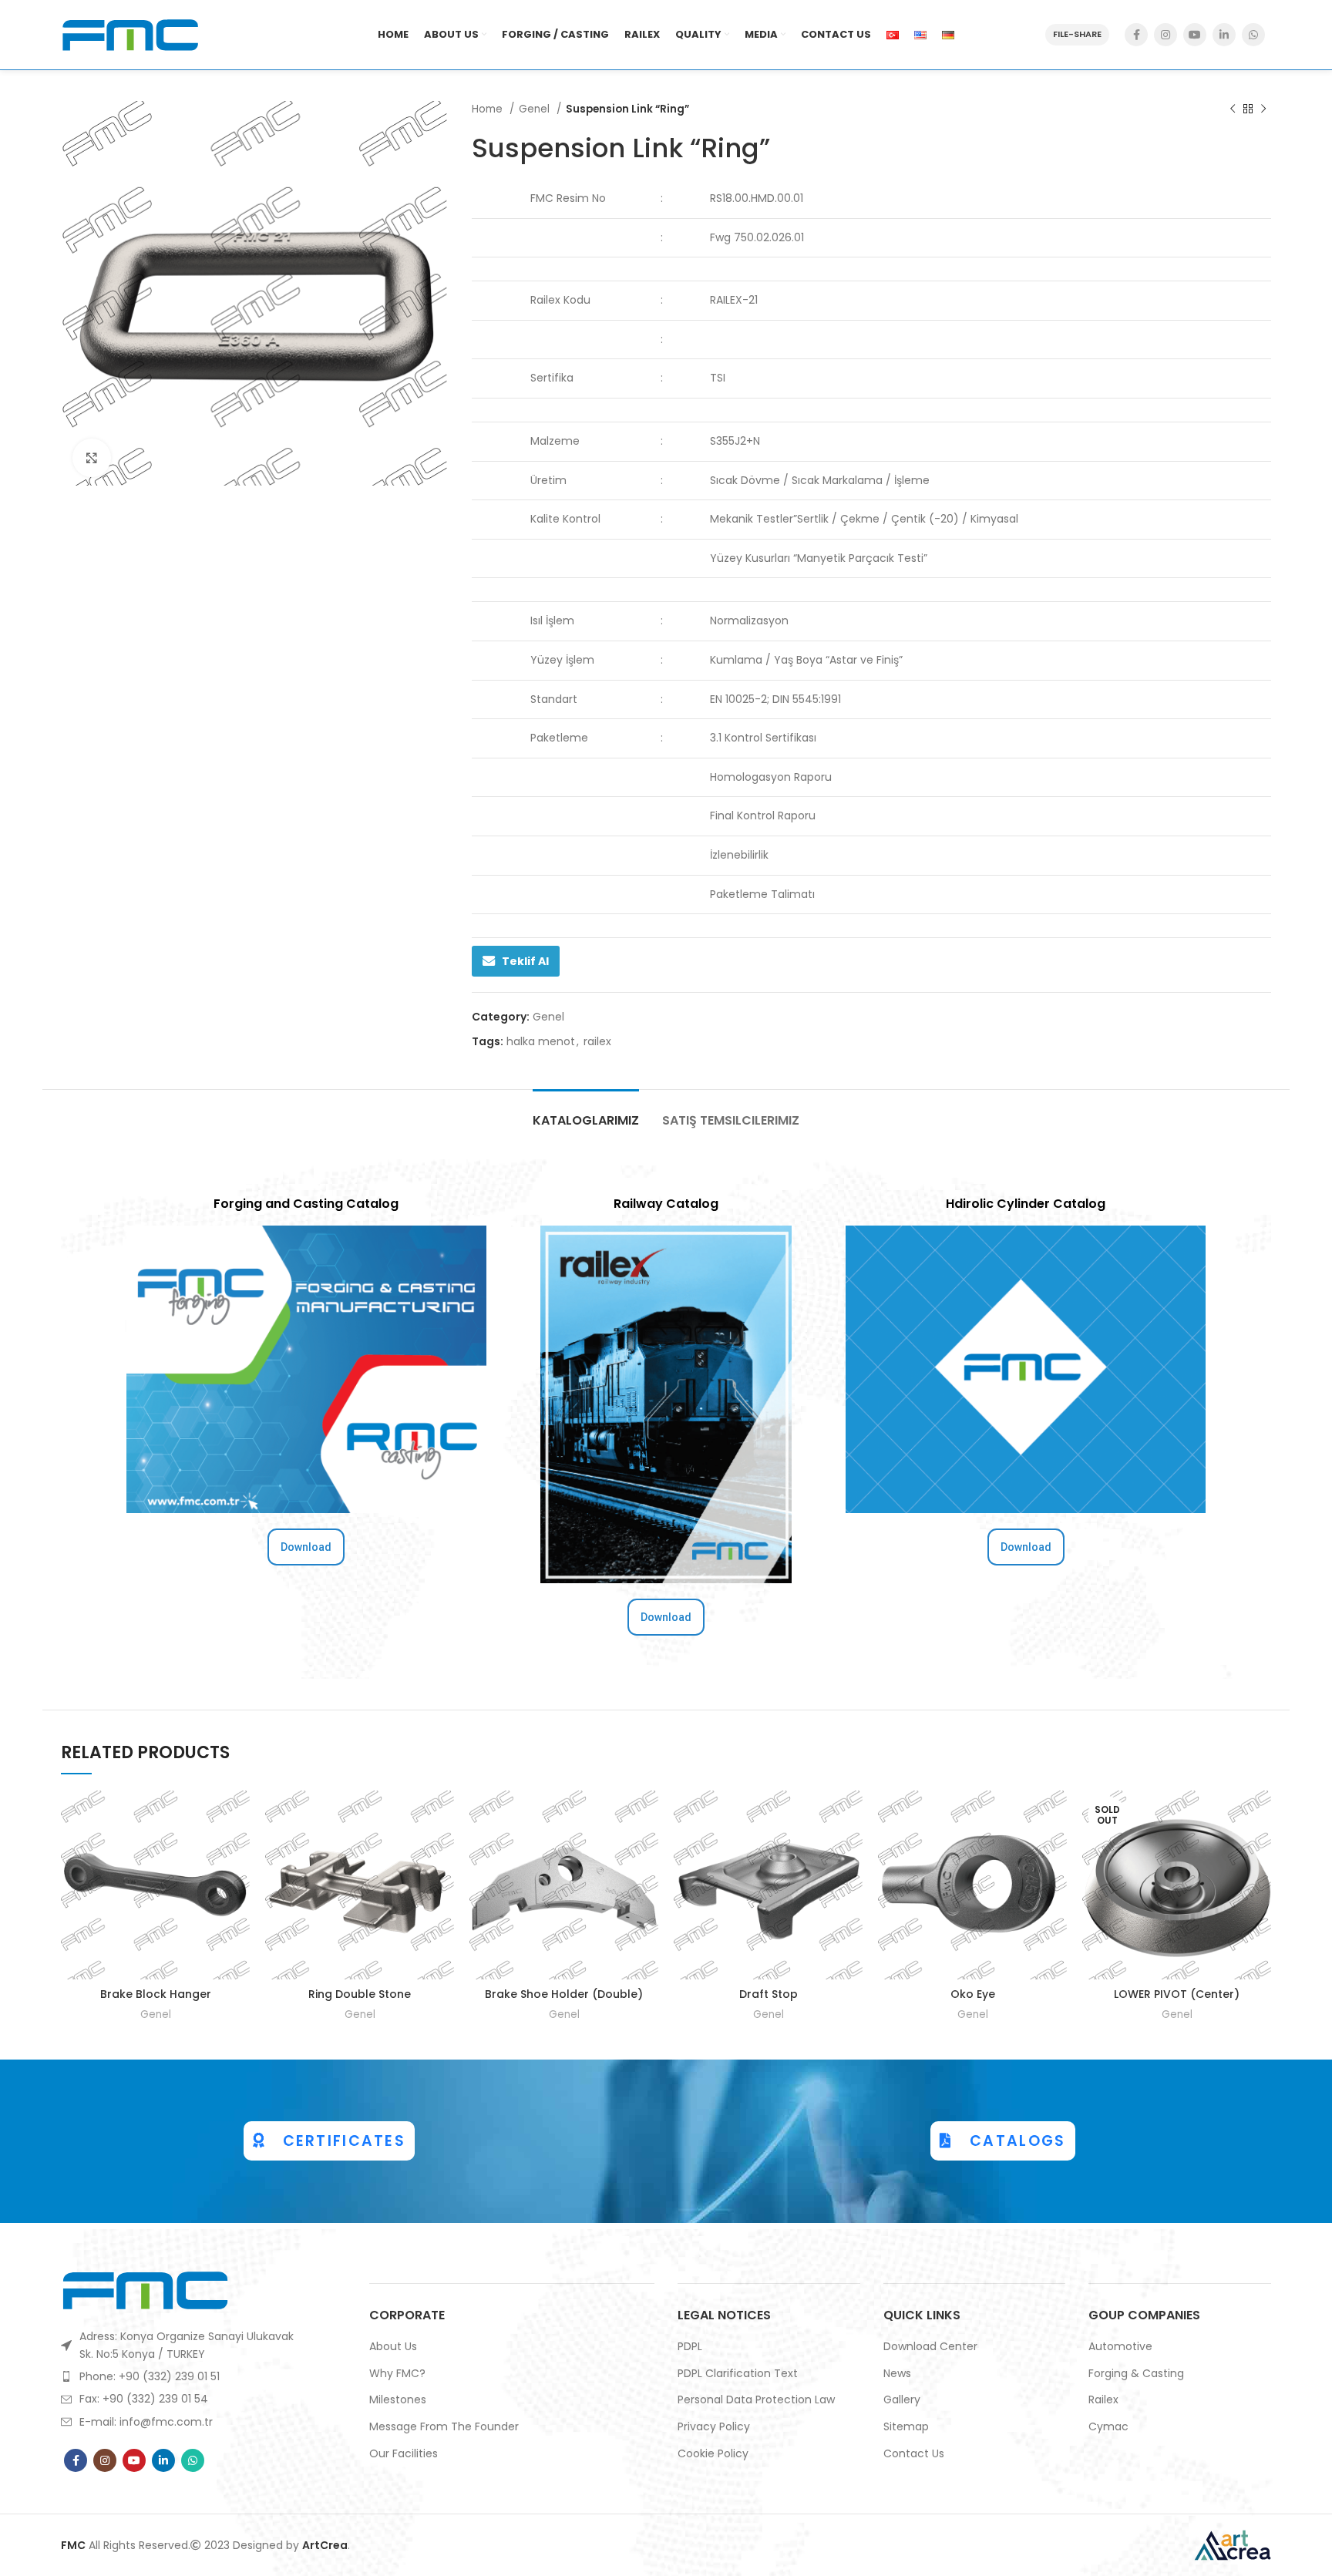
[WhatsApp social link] (1253, 35)
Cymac (1108, 2427)
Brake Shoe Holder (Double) (564, 1994)
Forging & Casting (1136, 2374)
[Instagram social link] (1165, 35)
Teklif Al (525, 961)
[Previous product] (1233, 109)
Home (489, 109)
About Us (393, 2347)
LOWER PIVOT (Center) (1177, 1994)
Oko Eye (973, 1994)
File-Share (1077, 34)
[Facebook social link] (1136, 35)
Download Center (930, 2347)
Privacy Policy (714, 2427)
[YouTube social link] (1195, 35)
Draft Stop (769, 1994)
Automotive (1120, 2347)
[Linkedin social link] (1224, 35)
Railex (1103, 2400)
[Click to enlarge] (92, 458)
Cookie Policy (713, 2454)
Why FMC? (397, 2374)
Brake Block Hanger (156, 1994)
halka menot (541, 1041)
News (897, 2374)
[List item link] (181, 2376)
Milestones (398, 2400)
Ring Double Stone (360, 1994)
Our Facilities (404, 2454)
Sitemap (906, 2427)
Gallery (902, 2400)
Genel (536, 109)
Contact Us (914, 2454)
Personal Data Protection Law (756, 2400)
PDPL (690, 2347)
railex (597, 1041)
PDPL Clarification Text (738, 2374)
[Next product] (1263, 109)
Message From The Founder (444, 2427)
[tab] (586, 1113)
